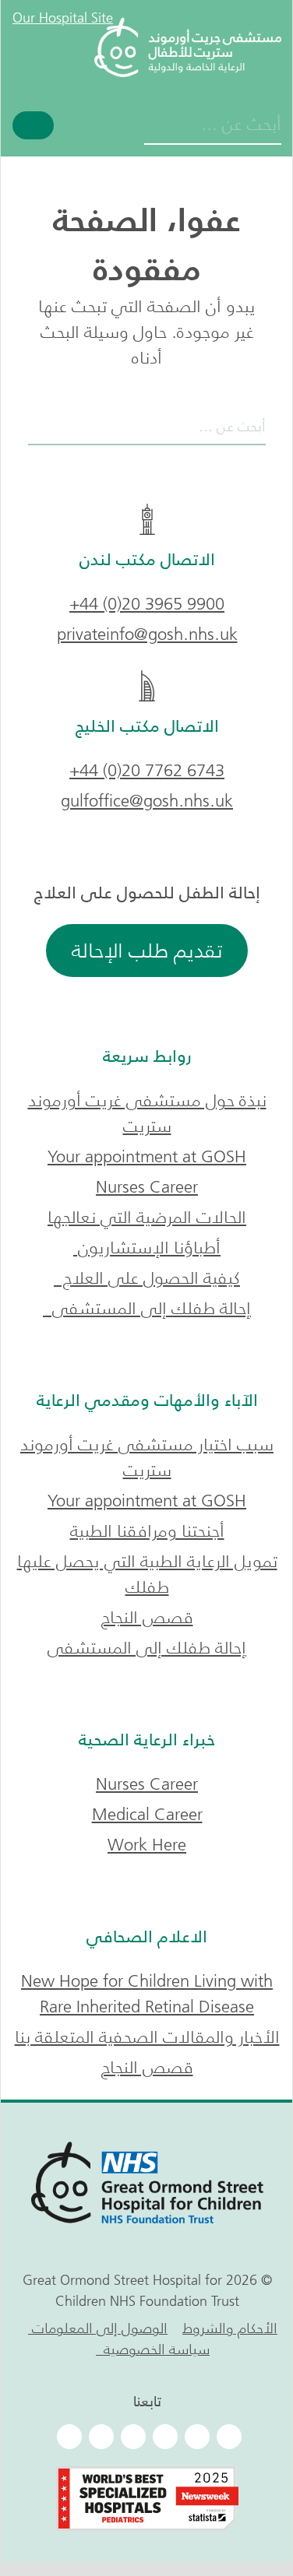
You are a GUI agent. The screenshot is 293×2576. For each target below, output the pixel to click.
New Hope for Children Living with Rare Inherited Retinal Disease (147, 1994)
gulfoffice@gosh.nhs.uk (147, 801)
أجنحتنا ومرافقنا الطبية (147, 1531)
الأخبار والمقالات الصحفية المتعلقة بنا (147, 2037)
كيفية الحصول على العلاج (147, 1278)
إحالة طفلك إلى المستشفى (147, 1308)
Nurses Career (147, 1187)
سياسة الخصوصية (153, 2349)
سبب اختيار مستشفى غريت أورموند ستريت (147, 1457)
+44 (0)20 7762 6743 (147, 770)
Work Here (147, 1845)
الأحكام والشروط (230, 2328)
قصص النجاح (147, 1617)
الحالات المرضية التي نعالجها (147, 1217)
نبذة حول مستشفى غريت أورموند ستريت (147, 1113)
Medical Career (147, 1814)
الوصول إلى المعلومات (98, 2328)
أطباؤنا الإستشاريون (147, 1248)
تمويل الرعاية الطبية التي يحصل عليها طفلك (147, 1574)
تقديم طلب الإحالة (147, 951)
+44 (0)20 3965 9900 (147, 604)
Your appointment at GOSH (147, 1156)
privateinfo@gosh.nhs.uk (147, 634)
